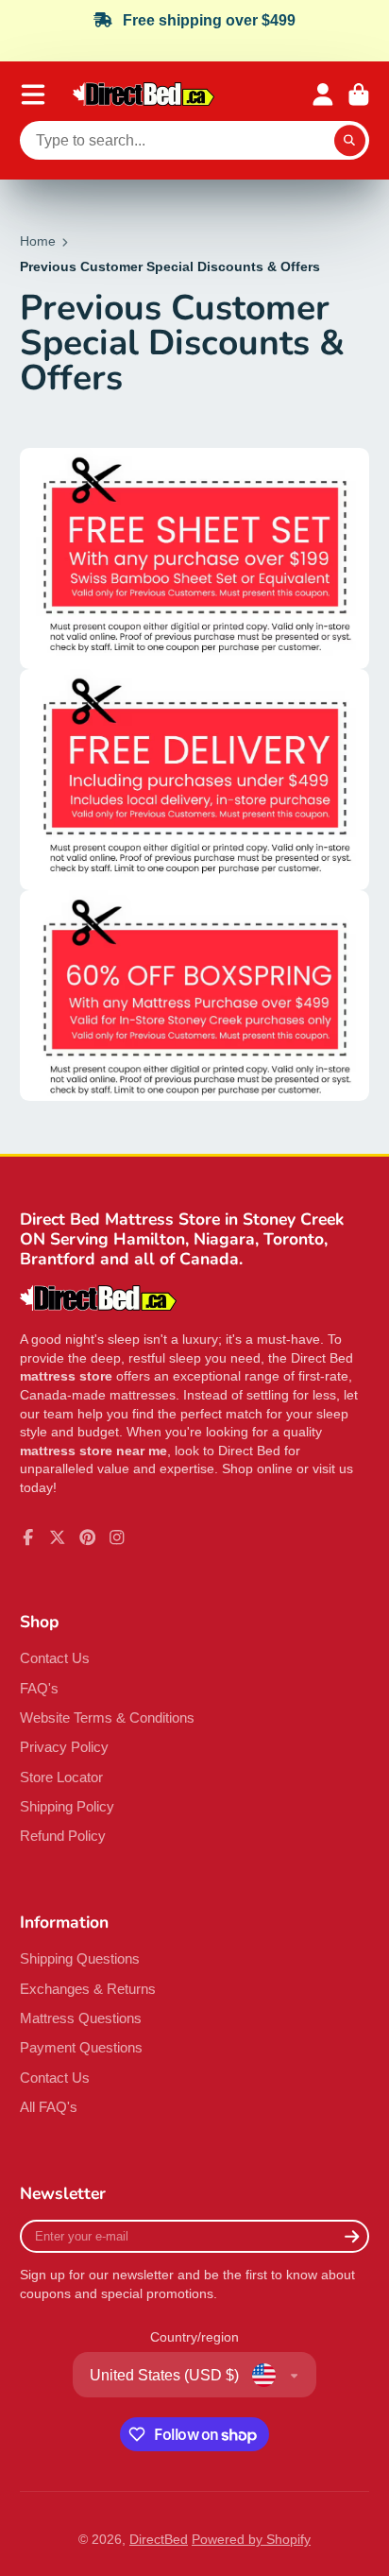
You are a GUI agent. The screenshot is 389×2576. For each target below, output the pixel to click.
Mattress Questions (81, 2018)
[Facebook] (28, 1537)
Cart (359, 94)
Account (323, 94)
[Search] (350, 141)
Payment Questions (81, 2047)
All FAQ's (49, 2107)
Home (38, 241)
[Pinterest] (88, 1537)
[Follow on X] (58, 1537)
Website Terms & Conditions (107, 1717)
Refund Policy (63, 1836)
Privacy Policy (64, 1747)
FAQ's (39, 1688)
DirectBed (159, 2539)
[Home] (144, 94)
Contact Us (55, 1658)
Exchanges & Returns (88, 1989)
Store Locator (61, 1777)
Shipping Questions (80, 1958)
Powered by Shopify (251, 2539)
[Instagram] (117, 1537)
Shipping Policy (67, 1806)
